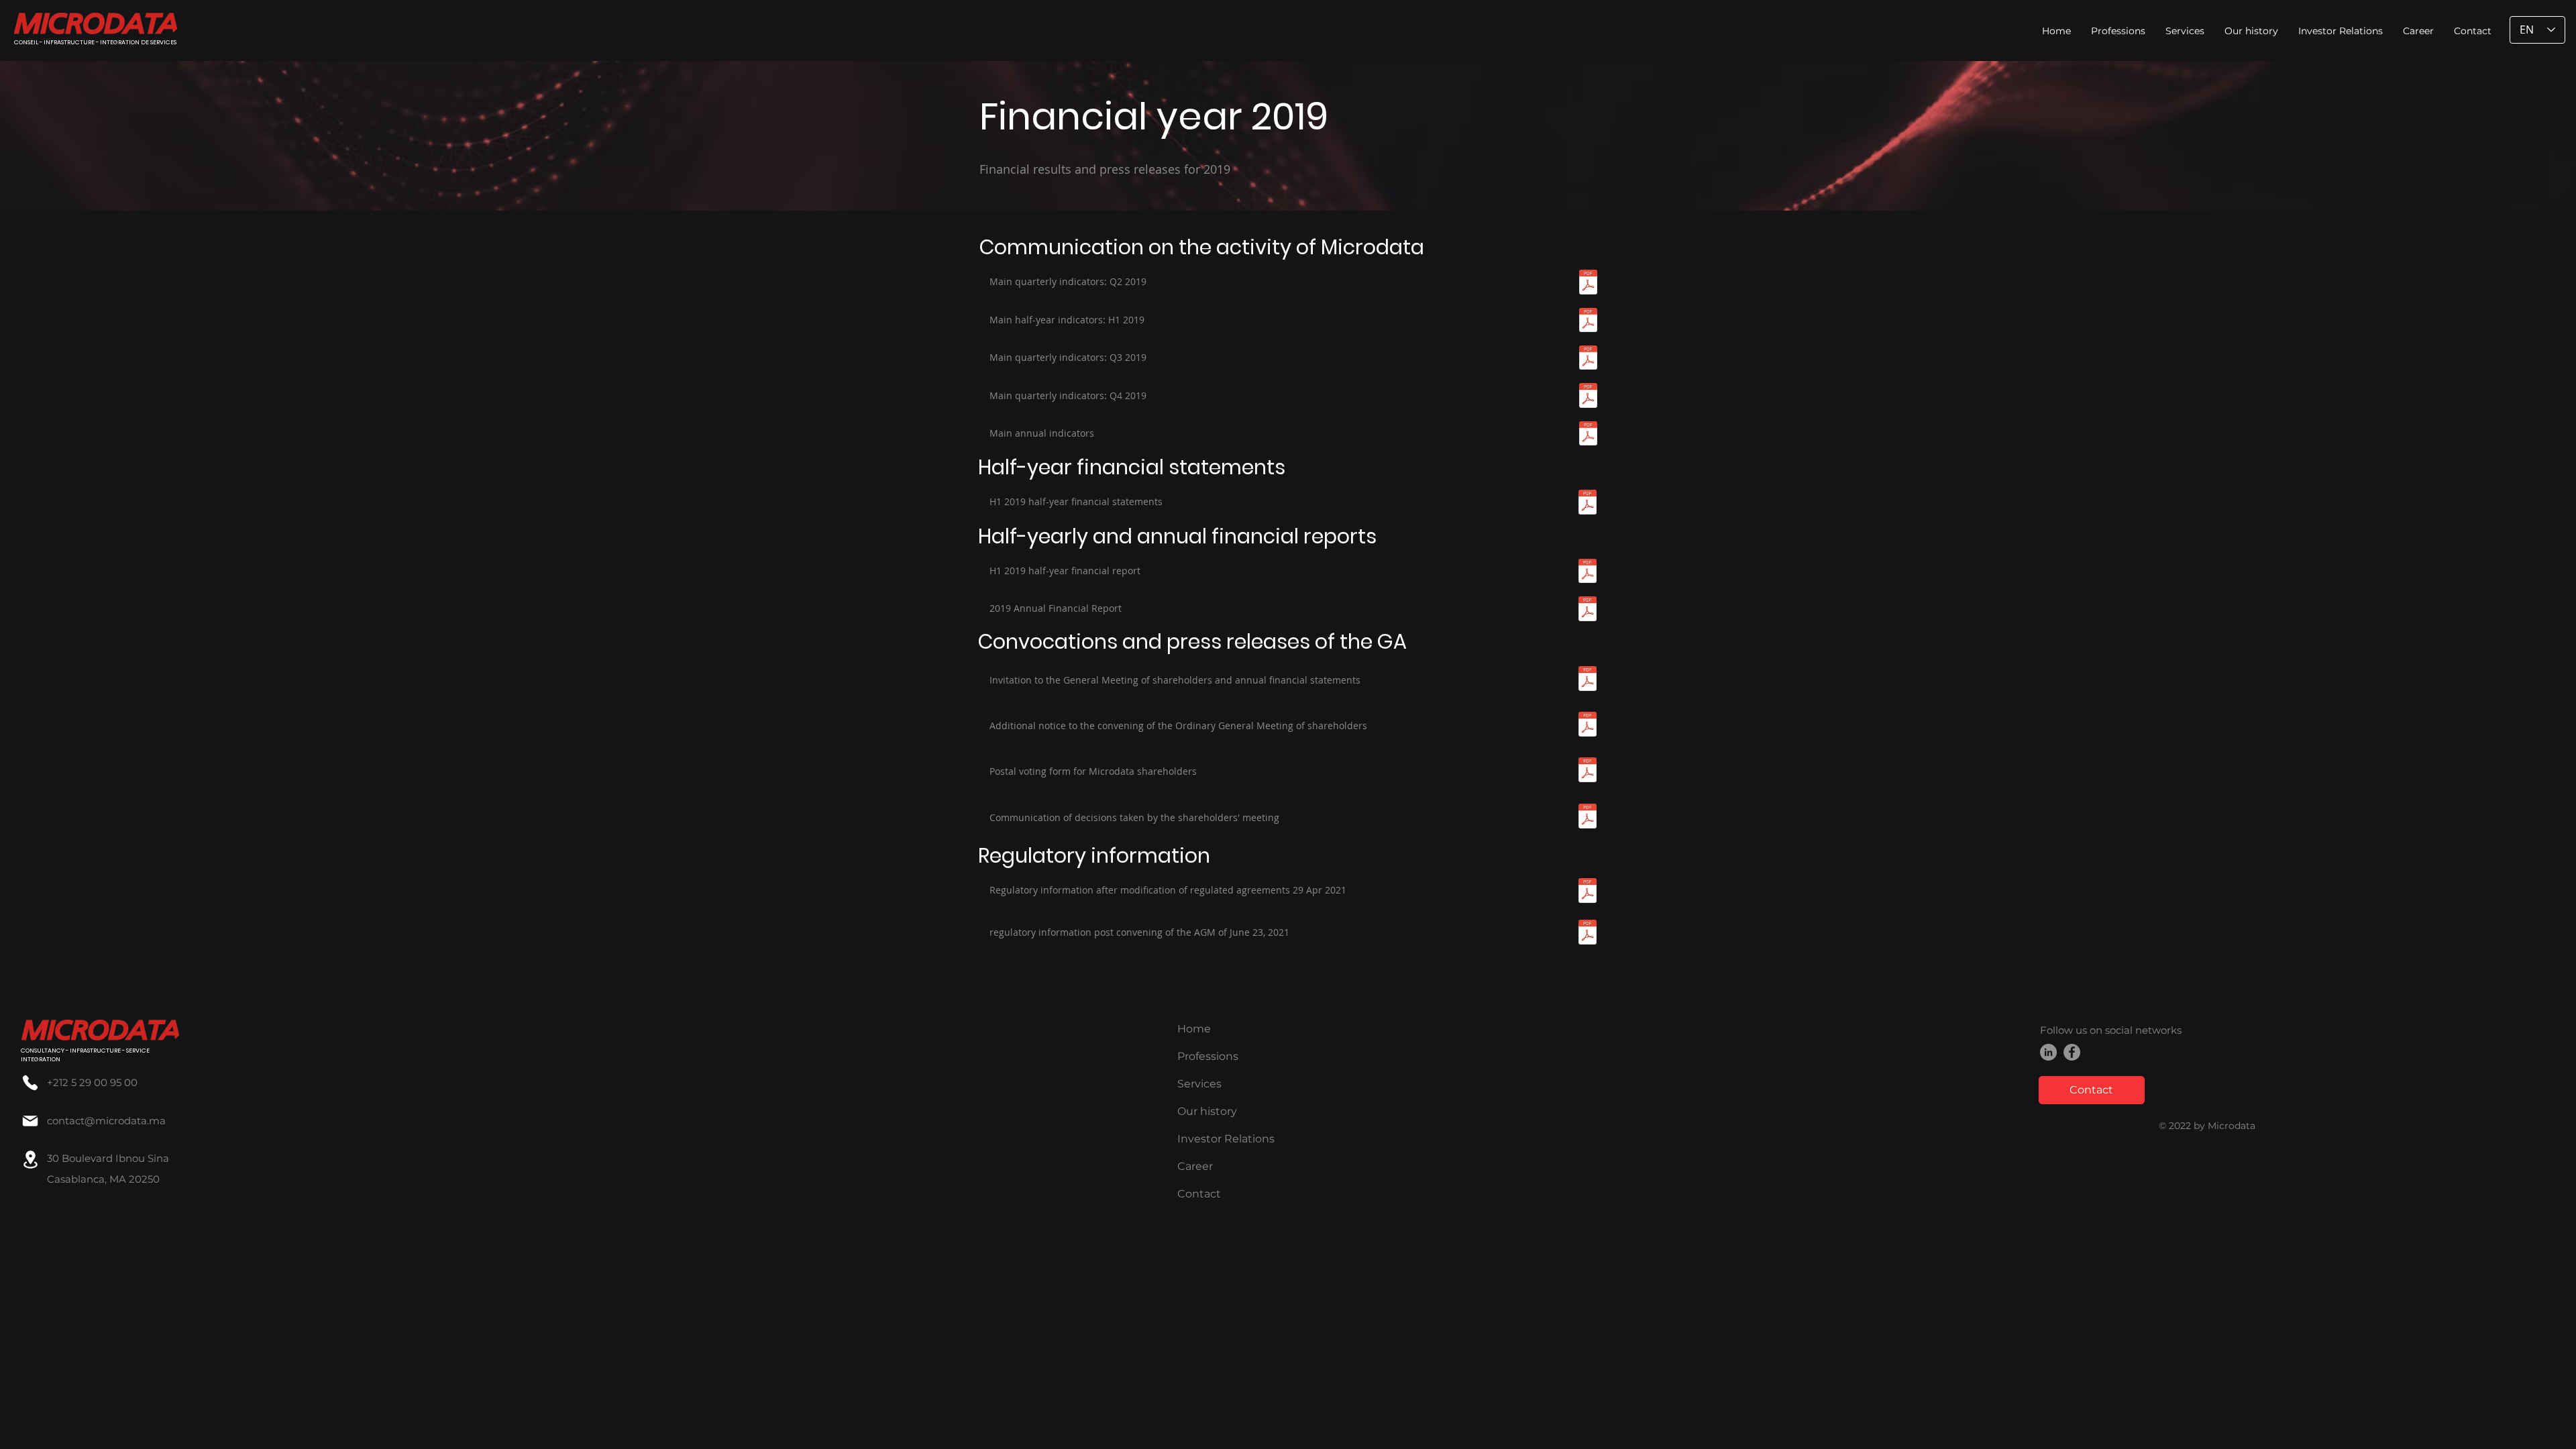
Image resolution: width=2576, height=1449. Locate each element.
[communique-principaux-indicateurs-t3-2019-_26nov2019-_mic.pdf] (1588, 359)
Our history (1207, 1111)
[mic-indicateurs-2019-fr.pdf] (1588, 435)
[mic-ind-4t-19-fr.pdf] (1588, 397)
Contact (1199, 1194)
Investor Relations (1226, 1139)
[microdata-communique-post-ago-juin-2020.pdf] (1588, 818)
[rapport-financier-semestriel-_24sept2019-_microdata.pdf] (1588, 573)
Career (1195, 1166)
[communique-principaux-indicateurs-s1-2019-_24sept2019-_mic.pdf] (1588, 322)
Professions (1208, 1056)
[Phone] (30, 1082)
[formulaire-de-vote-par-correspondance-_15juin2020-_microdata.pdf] (1588, 771)
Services (1199, 1084)
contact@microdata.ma (106, 1121)
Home (1194, 1029)
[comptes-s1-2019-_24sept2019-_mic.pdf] (1588, 503)
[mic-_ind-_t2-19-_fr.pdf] (1588, 283)
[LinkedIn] (2048, 1052)
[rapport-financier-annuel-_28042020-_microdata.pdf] (1588, 610)
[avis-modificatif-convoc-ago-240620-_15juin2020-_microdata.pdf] (1588, 726)
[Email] (30, 1121)
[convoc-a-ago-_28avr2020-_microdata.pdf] (1588, 680)
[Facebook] (2072, 1052)
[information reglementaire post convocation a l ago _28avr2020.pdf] (1588, 934)
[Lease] (30, 1160)
